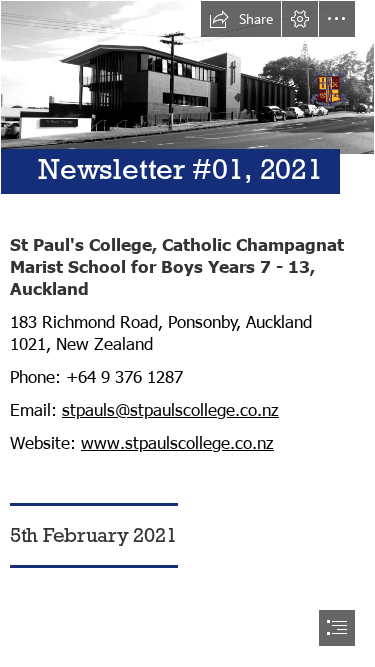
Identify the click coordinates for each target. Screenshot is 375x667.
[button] (241, 19)
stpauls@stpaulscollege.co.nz (170, 409)
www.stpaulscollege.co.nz (177, 442)
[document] (187, 333)
